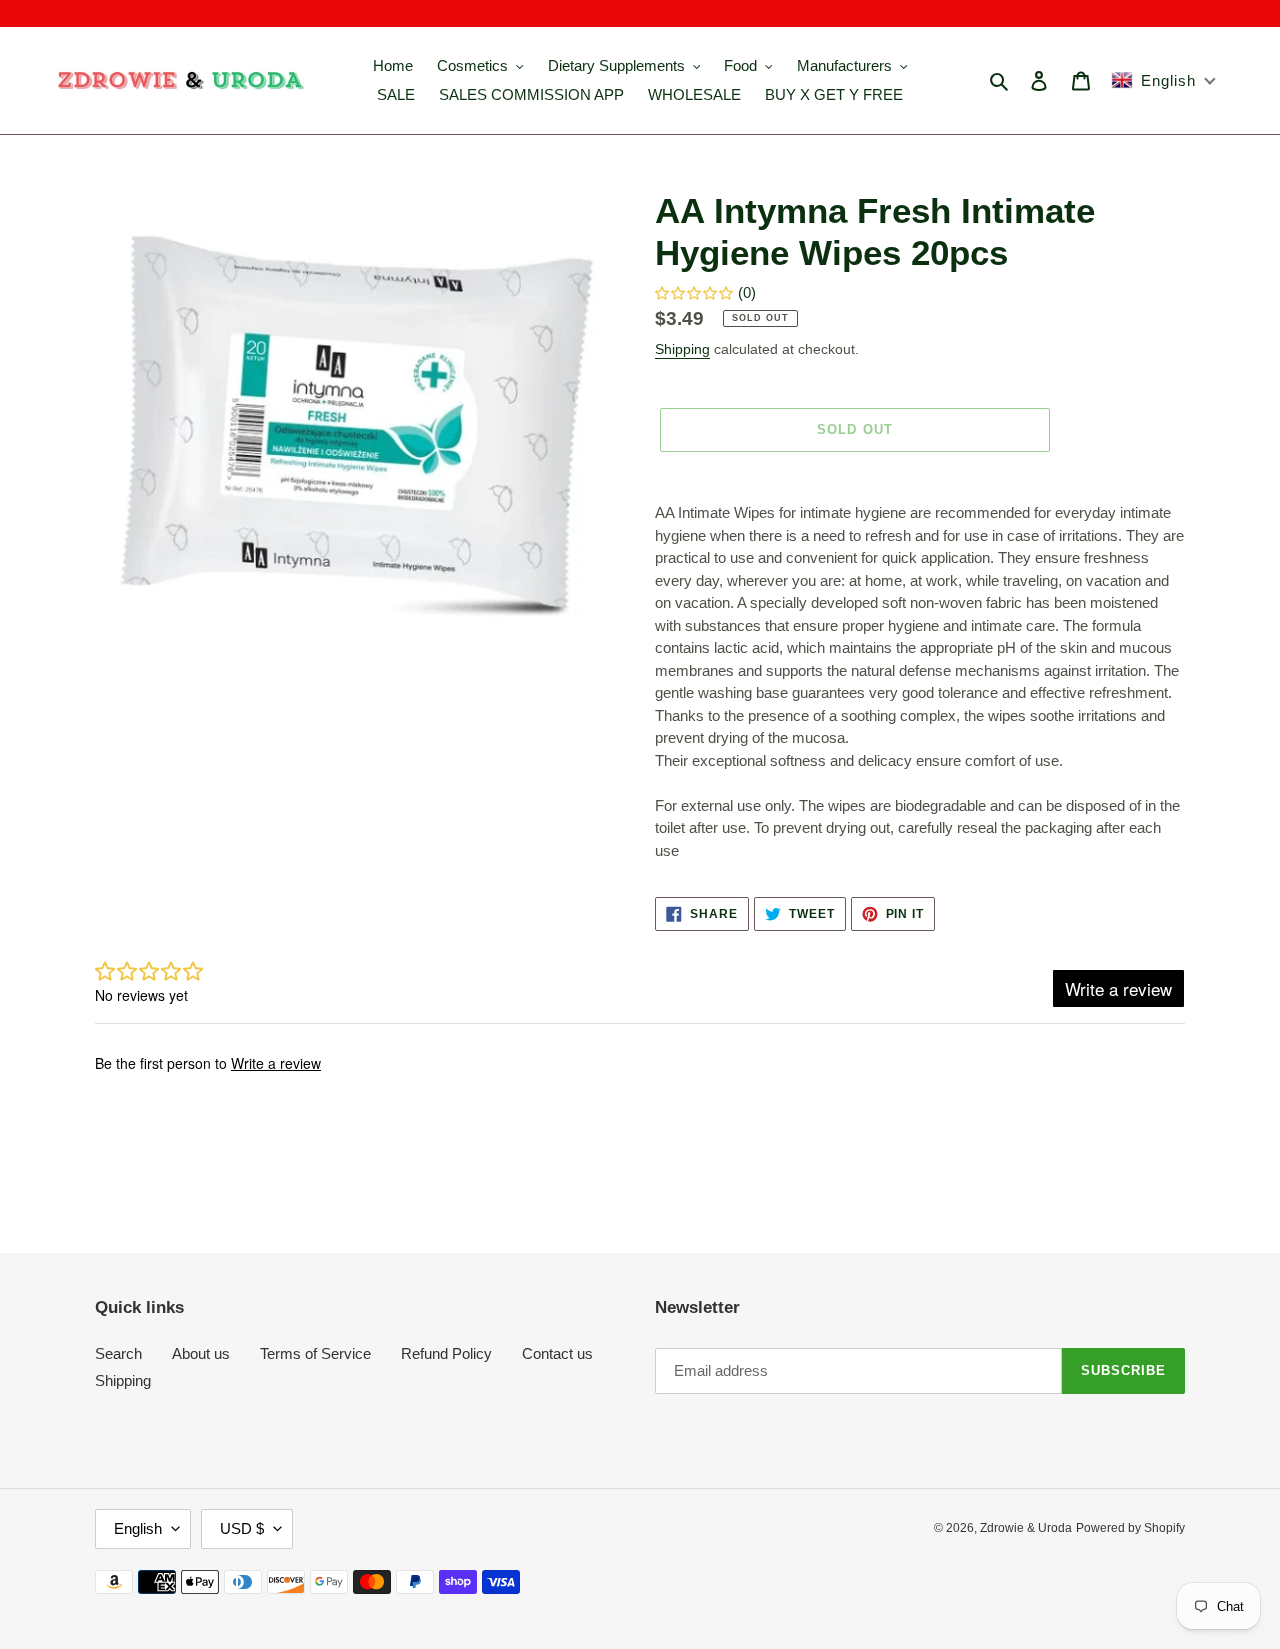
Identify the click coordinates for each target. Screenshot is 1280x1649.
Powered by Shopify (1130, 1528)
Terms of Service (315, 1353)
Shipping (682, 349)
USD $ (242, 1528)
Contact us (557, 1353)
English (138, 1528)
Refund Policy (446, 1353)
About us (201, 1353)
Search (118, 1353)
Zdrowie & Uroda (1026, 1528)
